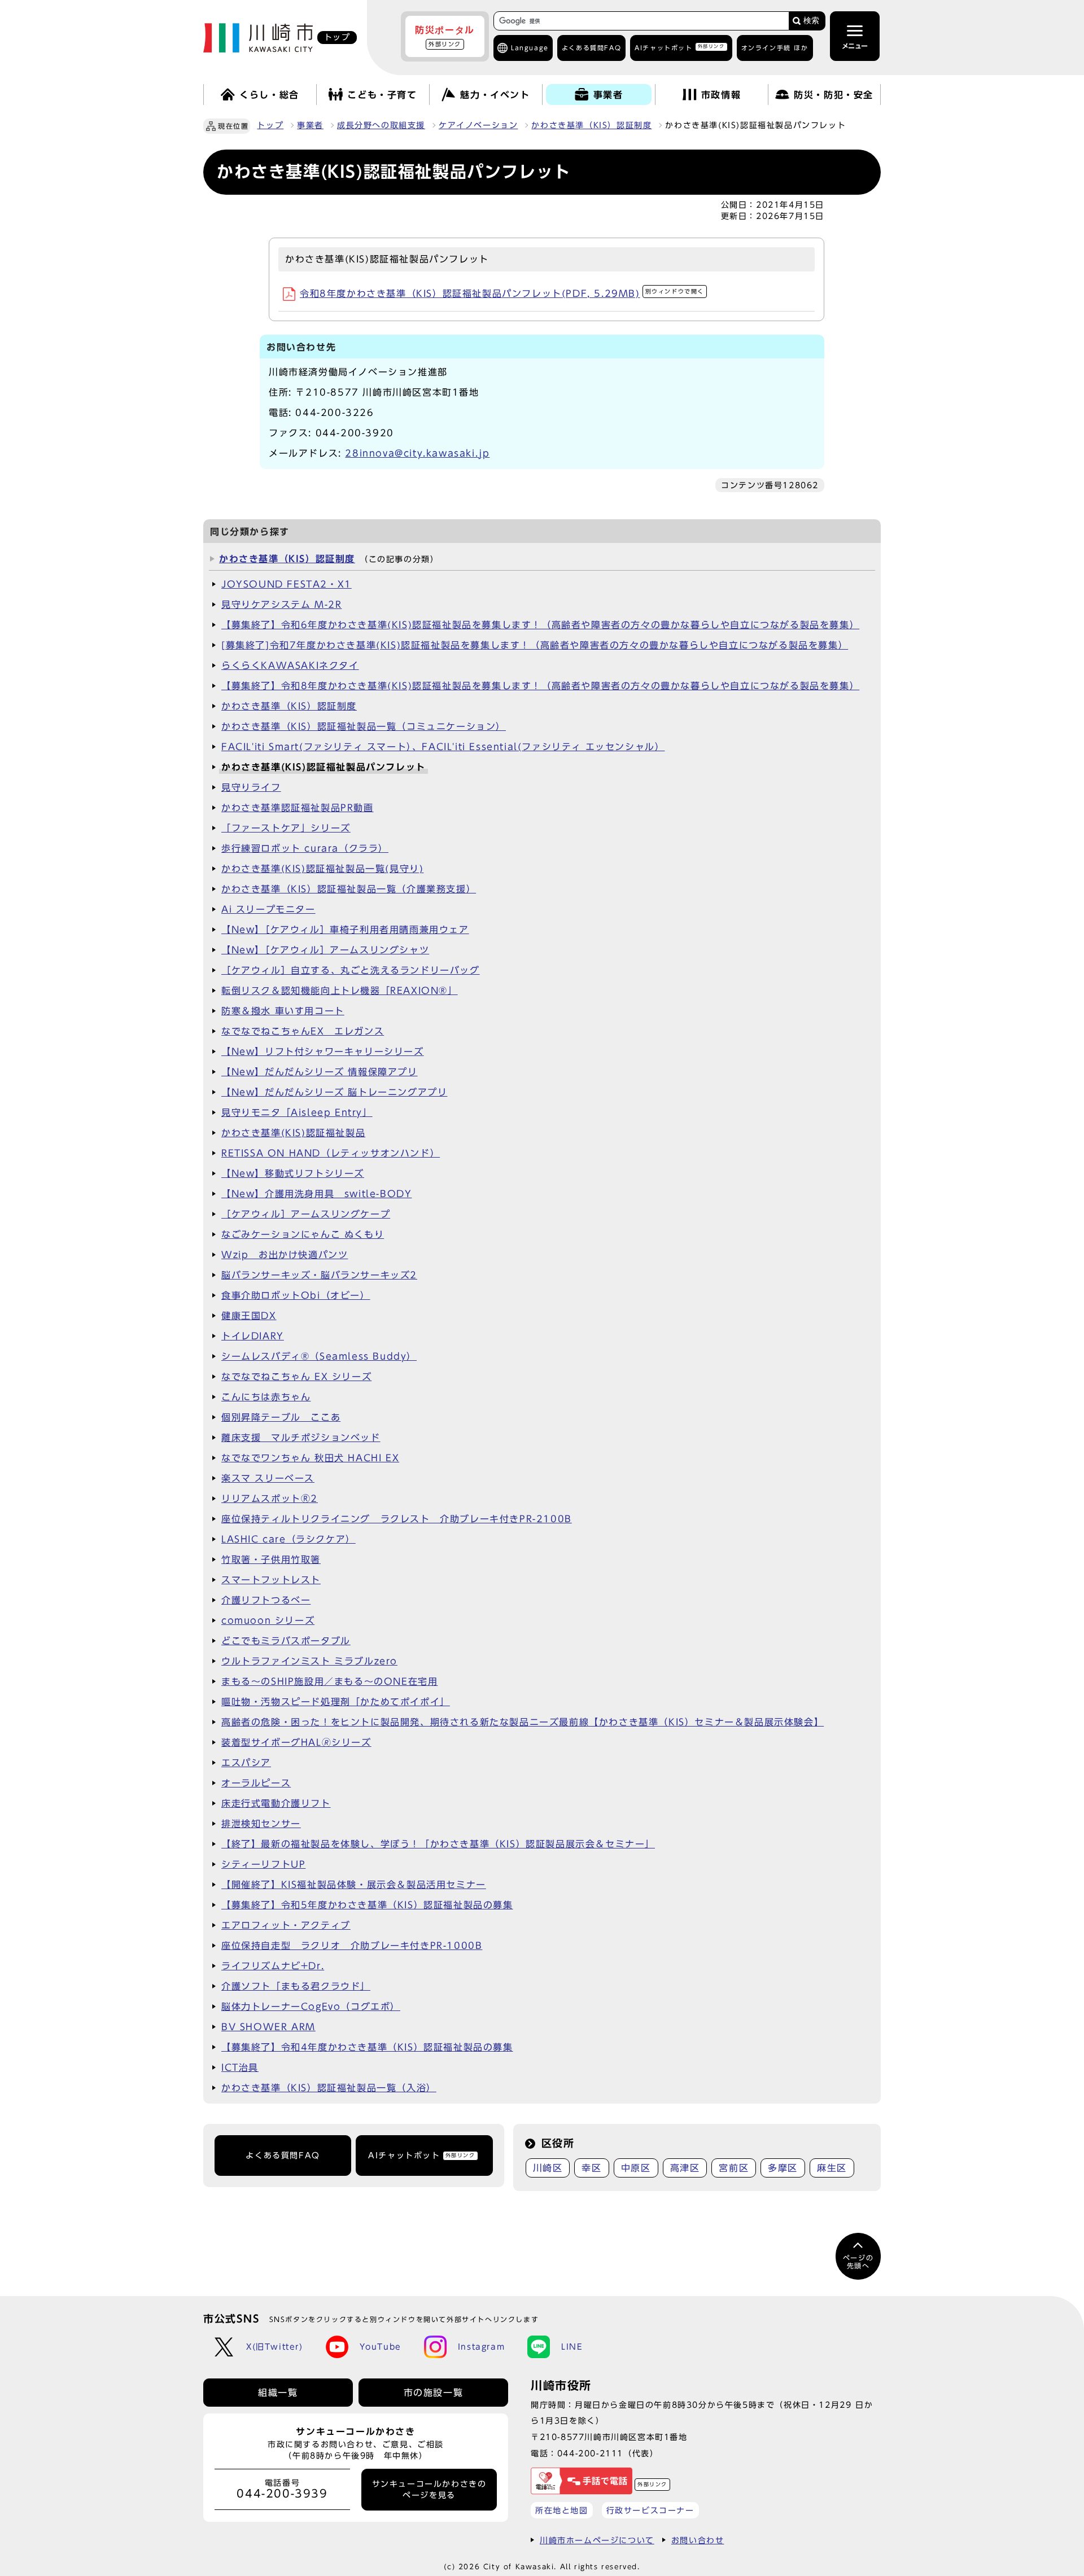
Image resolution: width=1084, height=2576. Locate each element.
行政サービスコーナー (650, 2510)
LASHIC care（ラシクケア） (289, 1539)
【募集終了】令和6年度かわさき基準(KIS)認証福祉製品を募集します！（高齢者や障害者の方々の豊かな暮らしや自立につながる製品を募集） (540, 625)
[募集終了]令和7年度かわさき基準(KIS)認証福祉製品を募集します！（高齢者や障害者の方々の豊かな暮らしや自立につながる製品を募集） (535, 645)
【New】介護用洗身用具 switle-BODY (316, 1194)
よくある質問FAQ (283, 2156)
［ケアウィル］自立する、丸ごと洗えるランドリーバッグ (351, 970)
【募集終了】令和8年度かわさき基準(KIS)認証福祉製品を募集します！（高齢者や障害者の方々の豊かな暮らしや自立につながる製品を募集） (540, 686)
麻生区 (832, 2168)
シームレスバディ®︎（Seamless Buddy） (319, 1356)
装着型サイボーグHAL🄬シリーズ (296, 1742)
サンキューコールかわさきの (429, 2490)
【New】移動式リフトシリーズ (293, 1173)
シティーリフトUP (263, 1864)
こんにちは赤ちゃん (266, 1397)
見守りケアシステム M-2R (281, 604)
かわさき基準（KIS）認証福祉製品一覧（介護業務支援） (349, 889)
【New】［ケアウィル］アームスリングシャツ (325, 950)
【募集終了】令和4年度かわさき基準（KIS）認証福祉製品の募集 (367, 2047)
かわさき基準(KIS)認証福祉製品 (293, 1133)
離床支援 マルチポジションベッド (301, 1438)
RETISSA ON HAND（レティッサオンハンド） (331, 1153)
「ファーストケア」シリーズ (286, 828)
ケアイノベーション (478, 125)
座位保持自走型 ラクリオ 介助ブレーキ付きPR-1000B (352, 1946)
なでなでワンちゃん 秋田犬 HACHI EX (310, 1458)
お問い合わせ (698, 2540)
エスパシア (246, 1763)
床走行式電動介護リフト (276, 1803)
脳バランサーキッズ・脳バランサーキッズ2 (319, 1275)
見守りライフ (251, 787)
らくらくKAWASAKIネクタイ (290, 665)
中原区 (636, 2168)
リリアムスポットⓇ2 (270, 1499)
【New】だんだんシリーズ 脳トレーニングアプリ (334, 1092)
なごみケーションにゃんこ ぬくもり (303, 1234)
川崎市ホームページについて (597, 2540)
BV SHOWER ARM (268, 2027)
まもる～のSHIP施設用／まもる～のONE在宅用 (329, 1681)
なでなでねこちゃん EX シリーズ (296, 1377)
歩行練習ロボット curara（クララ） (305, 848)
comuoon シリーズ (268, 1620)
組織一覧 (278, 2393)
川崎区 (548, 2168)
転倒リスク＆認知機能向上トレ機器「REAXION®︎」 (340, 991)
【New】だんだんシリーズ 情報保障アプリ (320, 1072)
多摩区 (783, 2168)
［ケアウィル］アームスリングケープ (306, 1214)
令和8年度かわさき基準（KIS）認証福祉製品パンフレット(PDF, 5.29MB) (502, 293)
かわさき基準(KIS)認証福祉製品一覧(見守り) (322, 869)
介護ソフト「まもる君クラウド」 (296, 1986)
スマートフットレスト (271, 1580)
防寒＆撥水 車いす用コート (283, 1011)
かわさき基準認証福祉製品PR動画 (298, 808)
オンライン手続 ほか (775, 48)
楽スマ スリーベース (268, 1478)
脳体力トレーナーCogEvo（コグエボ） (311, 2007)
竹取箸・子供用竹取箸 (271, 1559)
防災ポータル (445, 36)
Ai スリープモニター (268, 909)
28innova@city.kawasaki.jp (417, 453)
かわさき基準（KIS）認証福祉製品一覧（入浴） (329, 2088)
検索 (811, 21)
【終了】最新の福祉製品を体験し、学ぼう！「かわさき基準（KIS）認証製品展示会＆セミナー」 (438, 1844)
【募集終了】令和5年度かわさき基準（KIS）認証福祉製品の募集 (367, 1905)
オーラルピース (256, 1783)
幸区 (591, 2168)
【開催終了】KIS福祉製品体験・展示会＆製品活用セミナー (354, 1885)
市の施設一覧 (434, 2393)
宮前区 (734, 2168)
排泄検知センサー (261, 1824)
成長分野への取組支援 (381, 125)
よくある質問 (591, 48)
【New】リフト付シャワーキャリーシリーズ (323, 1052)
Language (530, 48)
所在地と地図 (562, 2510)
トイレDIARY (253, 1336)
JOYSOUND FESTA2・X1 (287, 584)
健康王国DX (249, 1316)
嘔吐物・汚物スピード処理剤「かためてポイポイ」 (336, 1702)
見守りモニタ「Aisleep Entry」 (297, 1112)
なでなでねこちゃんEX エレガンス (303, 1031)
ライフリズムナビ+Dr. (273, 1966)
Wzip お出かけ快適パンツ (285, 1255)
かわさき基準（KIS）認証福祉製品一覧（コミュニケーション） (364, 726)
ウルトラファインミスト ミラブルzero (309, 1661)
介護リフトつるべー (266, 1600)
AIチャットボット (679, 47)
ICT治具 (240, 2067)
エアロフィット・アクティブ (286, 1925)
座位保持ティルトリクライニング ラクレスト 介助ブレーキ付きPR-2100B (397, 1519)
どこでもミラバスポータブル (286, 1641)
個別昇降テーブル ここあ (281, 1417)
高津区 (685, 2168)
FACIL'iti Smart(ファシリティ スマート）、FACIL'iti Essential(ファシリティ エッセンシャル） (443, 747)
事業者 (310, 125)
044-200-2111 (590, 2453)
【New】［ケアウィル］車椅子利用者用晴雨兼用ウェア (345, 930)
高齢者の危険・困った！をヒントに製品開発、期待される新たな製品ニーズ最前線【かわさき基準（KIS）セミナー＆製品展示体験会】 (523, 1722)
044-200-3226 (335, 413)
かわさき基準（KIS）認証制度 (591, 125)
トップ (270, 125)
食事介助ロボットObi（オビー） (296, 1295)
